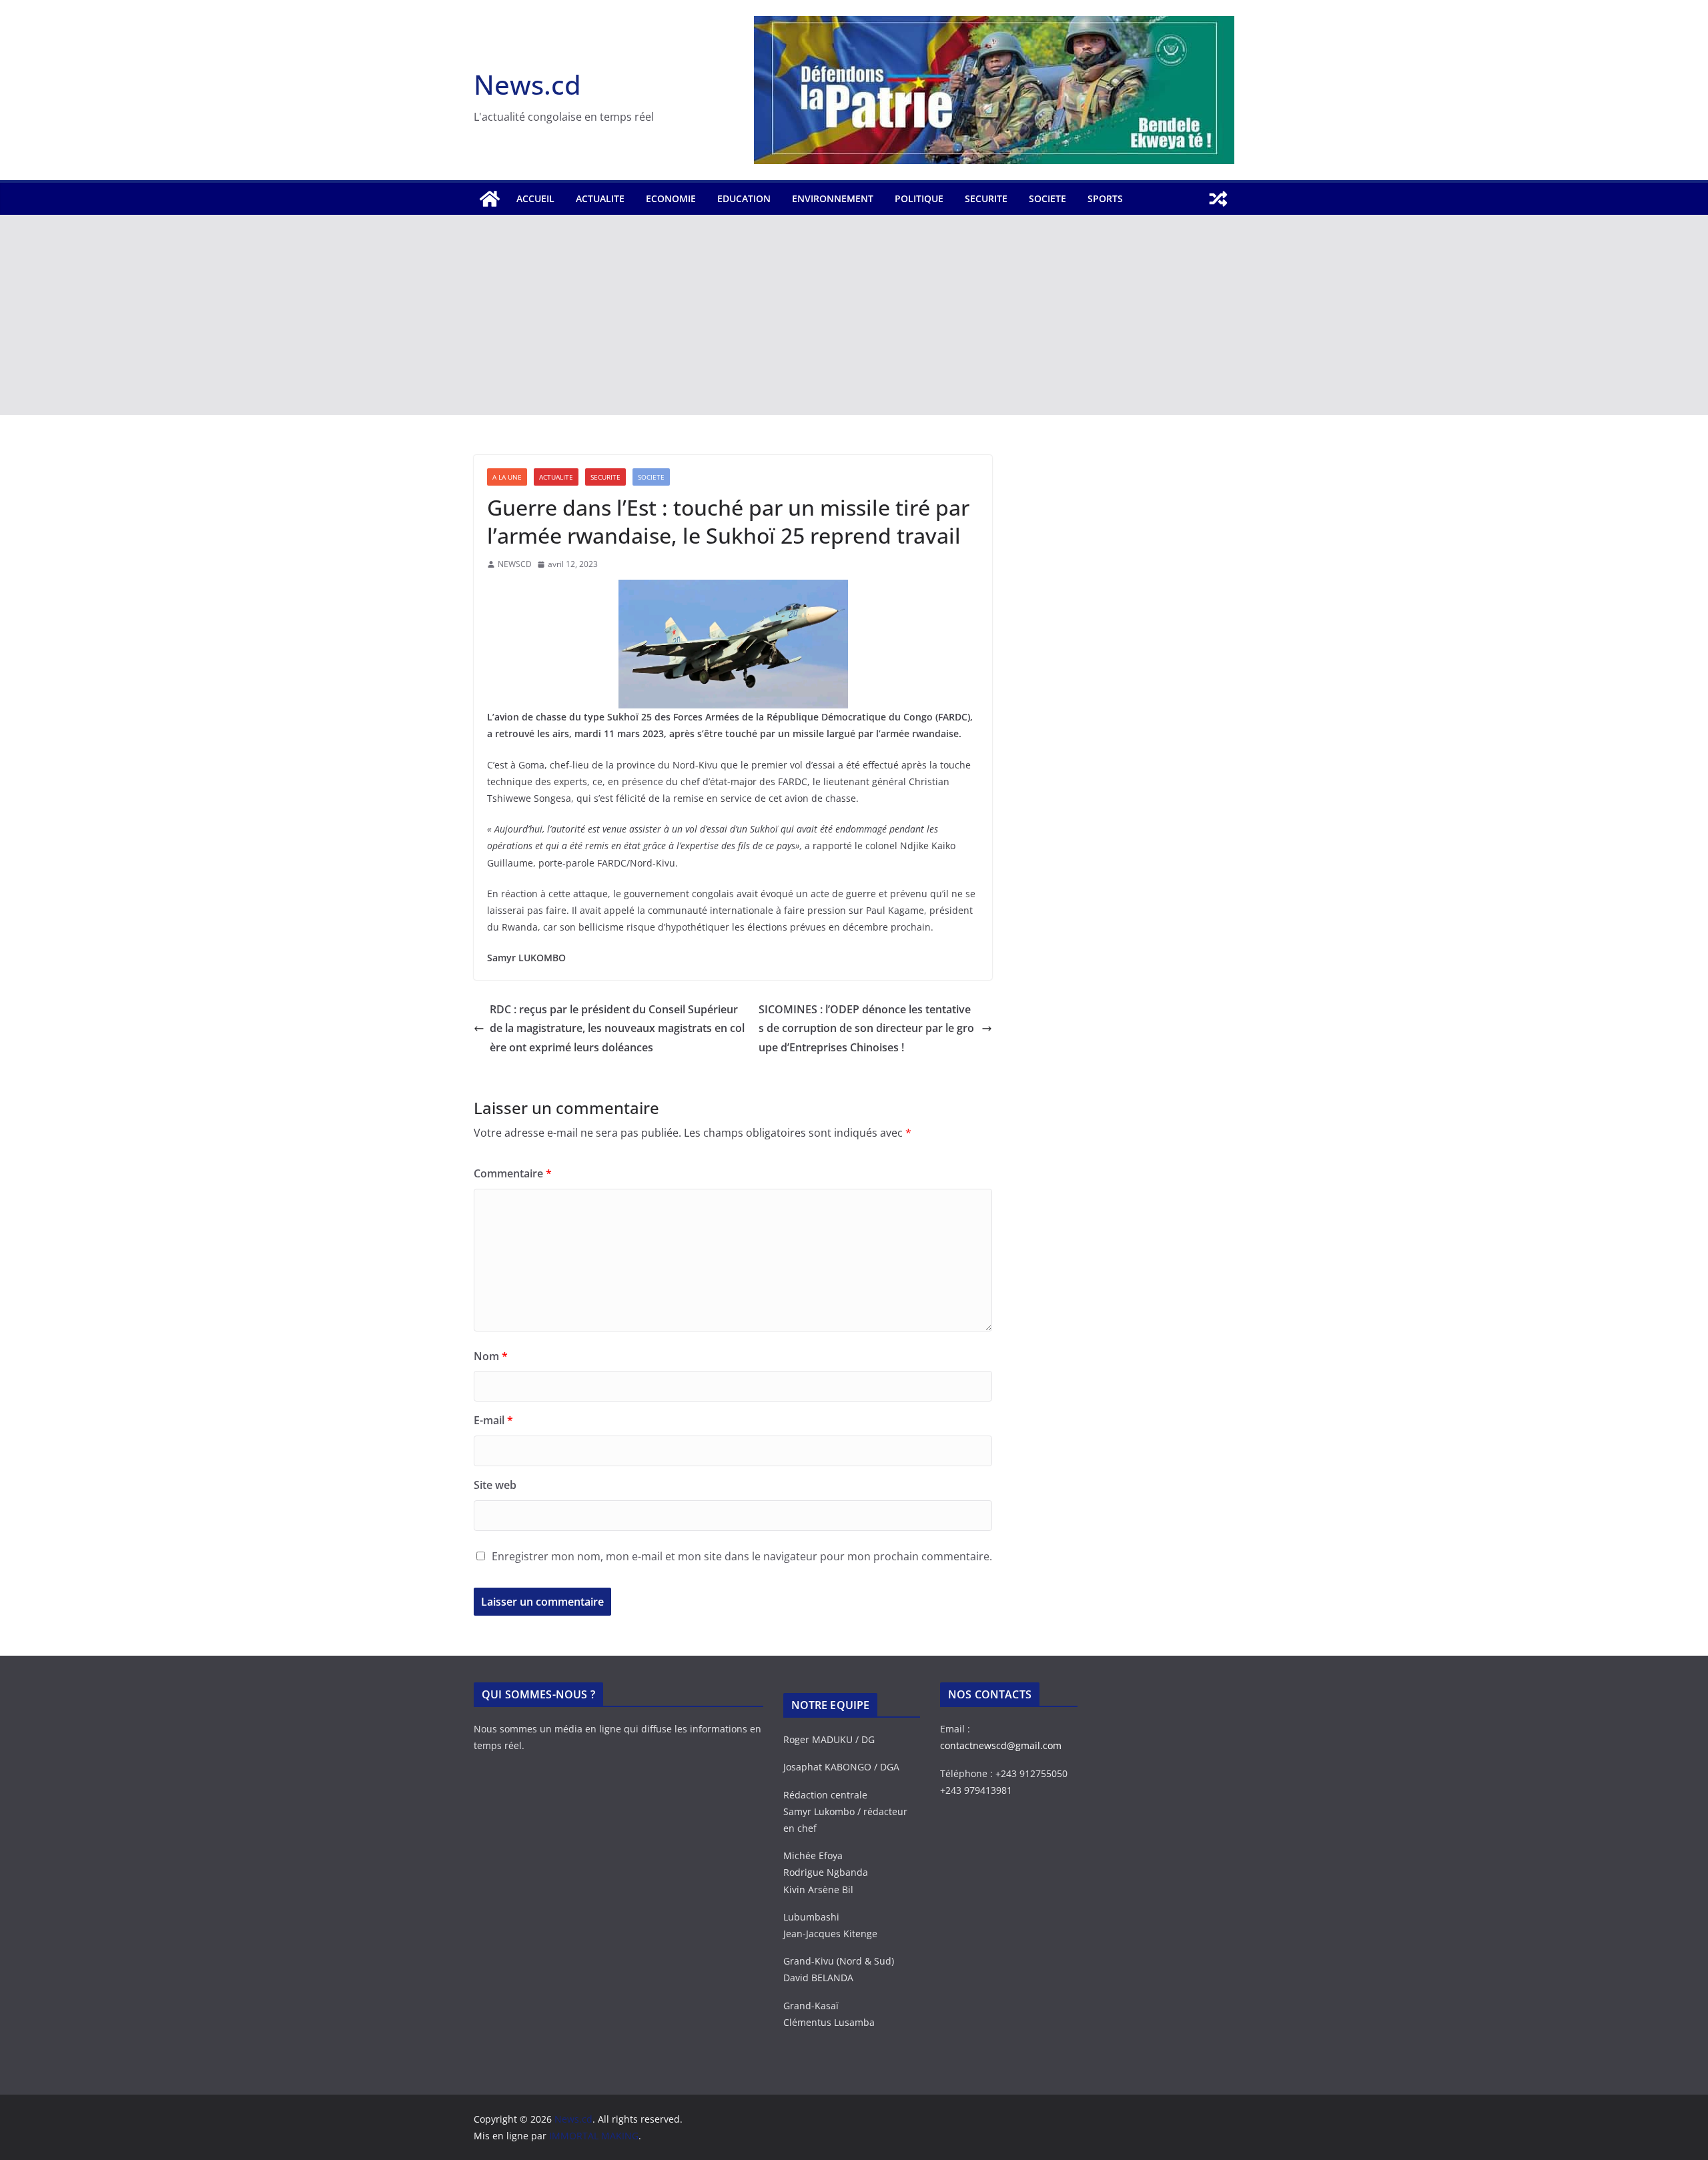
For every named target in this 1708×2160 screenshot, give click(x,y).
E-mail (493, 1420)
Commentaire (513, 1173)
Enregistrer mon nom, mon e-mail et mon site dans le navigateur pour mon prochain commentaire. (742, 1556)
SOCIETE (1047, 198)
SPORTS (1105, 198)
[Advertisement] (854, 315)
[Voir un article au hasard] (1218, 199)
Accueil (535, 198)
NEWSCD (515, 564)
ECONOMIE (671, 198)
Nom (491, 1356)
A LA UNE (507, 477)
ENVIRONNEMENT (833, 198)
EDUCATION (744, 198)
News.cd (527, 84)
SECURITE (986, 198)
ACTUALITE (600, 198)
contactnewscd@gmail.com (1001, 1745)
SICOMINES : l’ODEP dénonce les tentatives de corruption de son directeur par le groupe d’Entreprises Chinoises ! (866, 1029)
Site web (495, 1485)
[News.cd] (490, 199)
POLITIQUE (919, 198)
